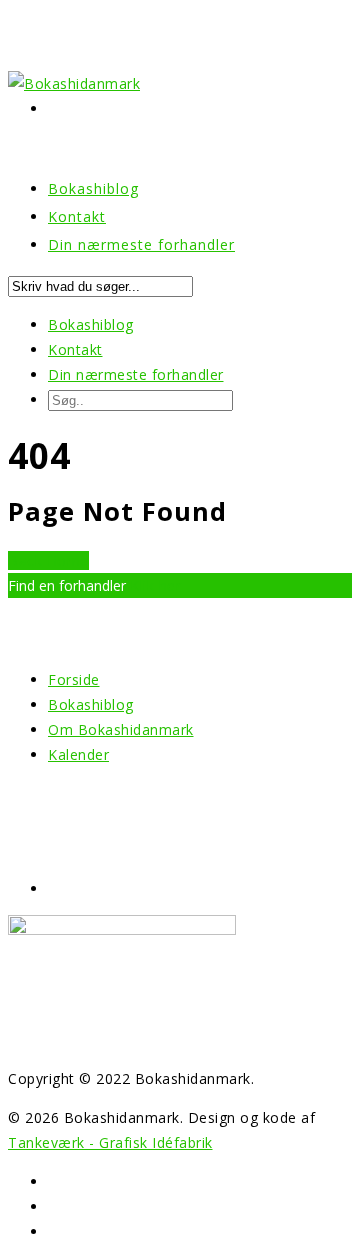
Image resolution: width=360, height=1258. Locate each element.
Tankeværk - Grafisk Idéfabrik (110, 1142)
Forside (74, 679)
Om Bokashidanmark (121, 729)
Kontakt (75, 349)
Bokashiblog (91, 324)
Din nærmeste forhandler (141, 244)
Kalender (78, 754)
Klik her (155, 585)
